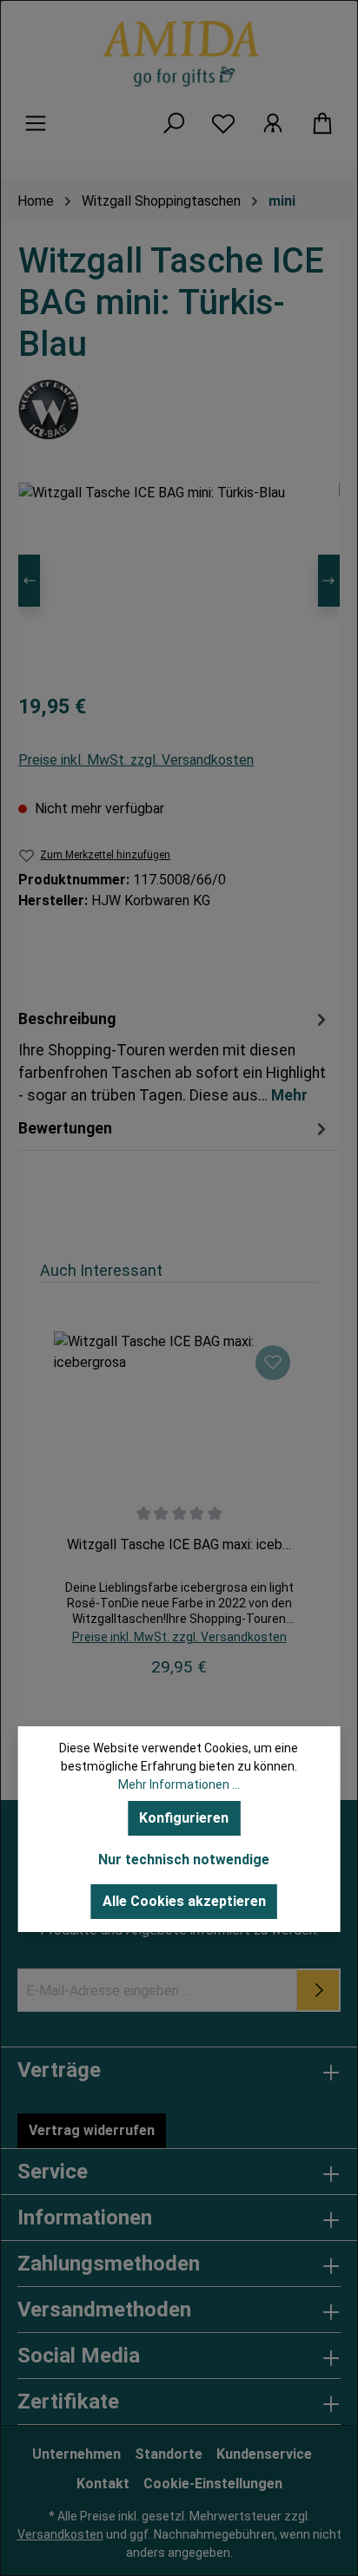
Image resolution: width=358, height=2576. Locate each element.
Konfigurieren (184, 1818)
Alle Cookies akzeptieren (184, 1901)
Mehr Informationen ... (179, 1784)
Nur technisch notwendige (184, 1860)
